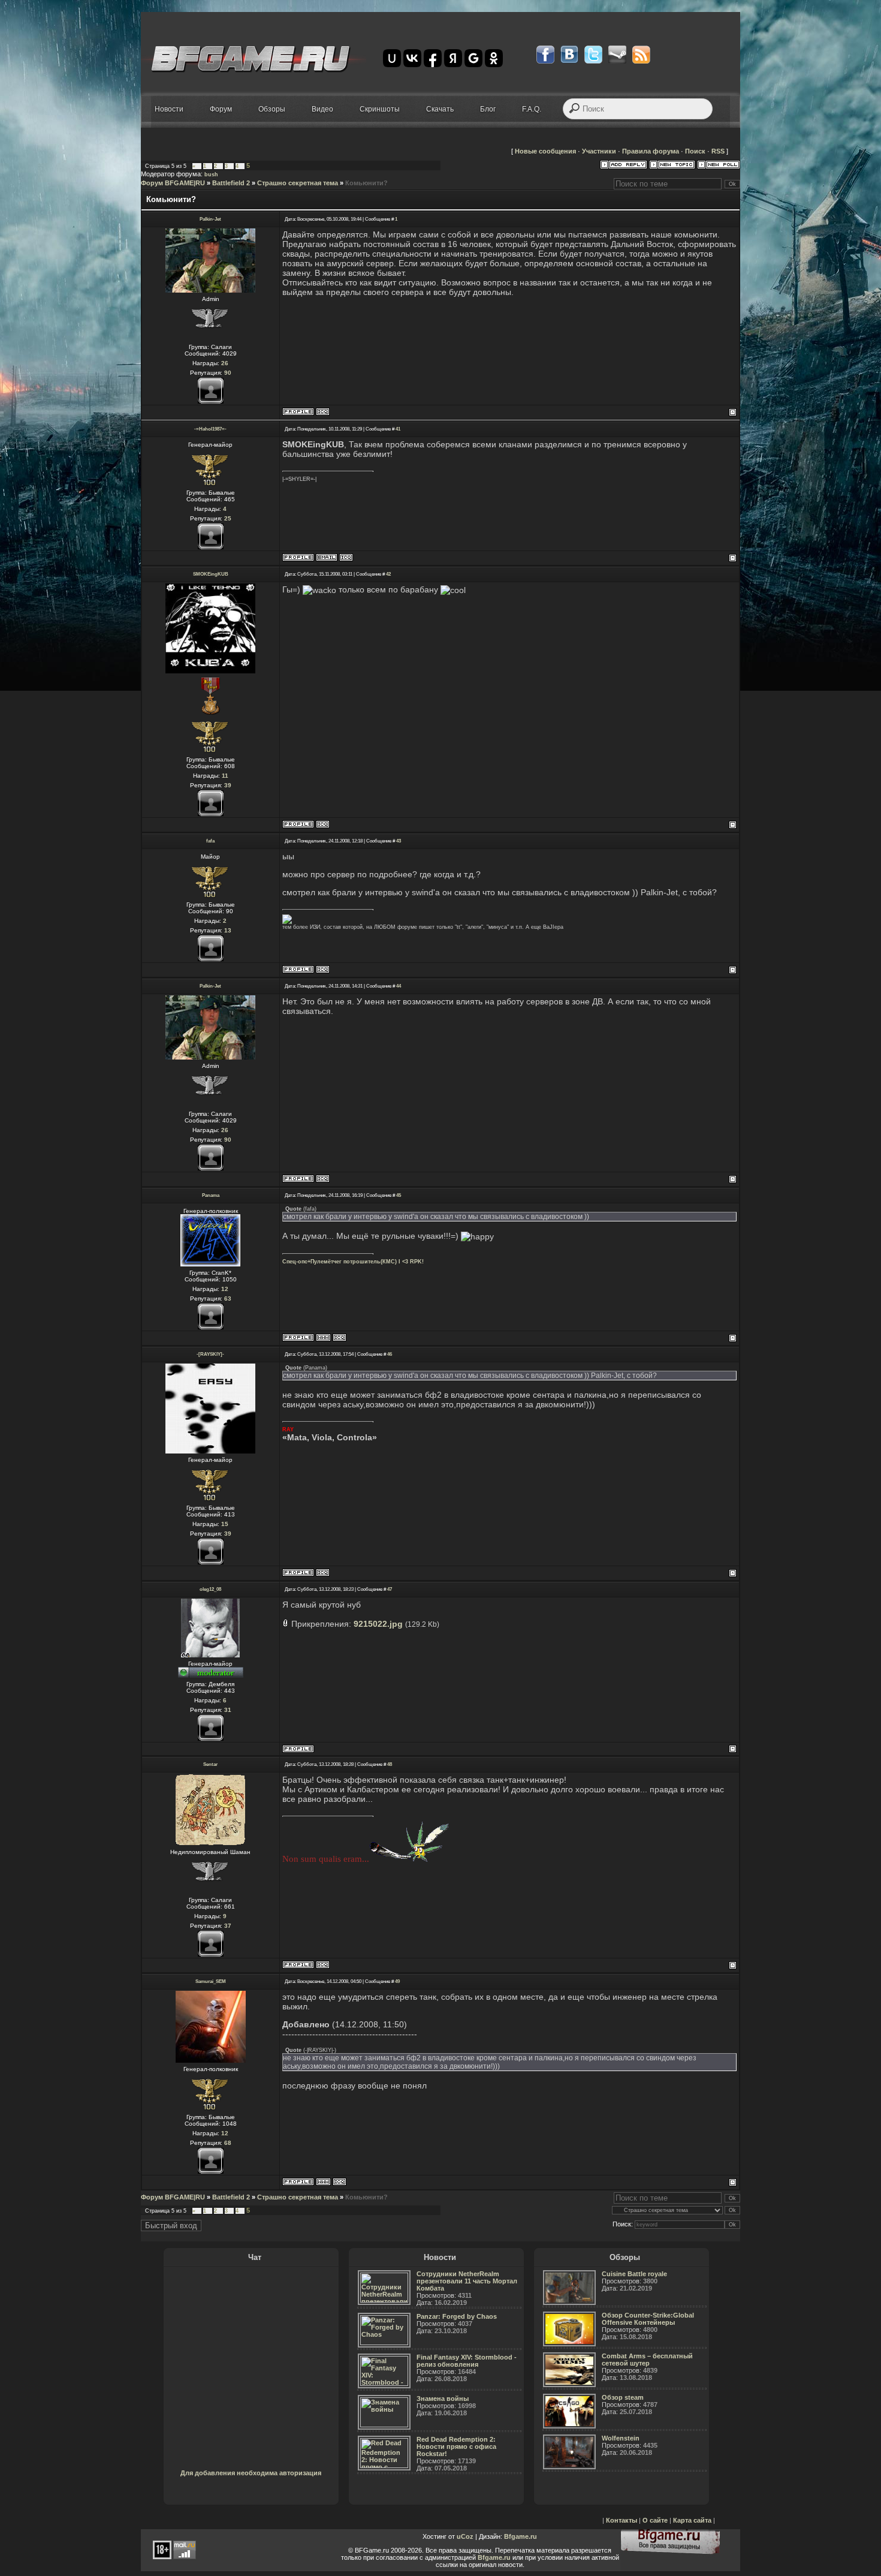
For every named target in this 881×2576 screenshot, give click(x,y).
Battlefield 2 (231, 183)
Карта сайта (692, 2520)
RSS (718, 151)
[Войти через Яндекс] (453, 58)
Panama (211, 1195)
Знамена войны (443, 2399)
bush (211, 174)
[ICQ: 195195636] (323, 969)
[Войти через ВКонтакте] (412, 58)
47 (390, 1589)
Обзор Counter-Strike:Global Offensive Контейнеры (648, 2319)
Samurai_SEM (211, 1981)
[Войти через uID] (392, 58)
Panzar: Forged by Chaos (457, 2316)
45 (399, 1195)
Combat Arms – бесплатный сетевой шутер (647, 2360)
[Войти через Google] (473, 58)
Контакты (621, 2520)
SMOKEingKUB (211, 574)
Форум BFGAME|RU (173, 183)
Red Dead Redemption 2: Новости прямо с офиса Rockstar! (456, 2446)
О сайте (655, 2520)
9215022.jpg (378, 1624)
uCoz (465, 2536)
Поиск (695, 151)
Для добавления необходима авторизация (251, 2473)
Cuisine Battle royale (634, 2274)
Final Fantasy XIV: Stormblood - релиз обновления (467, 2361)
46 (390, 1354)
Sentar (210, 1764)
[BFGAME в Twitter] (593, 55)
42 (388, 574)
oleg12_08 (210, 1589)
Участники (599, 151)
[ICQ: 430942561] (323, 1573)
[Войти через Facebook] (433, 58)
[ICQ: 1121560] (323, 412)
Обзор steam (623, 2397)
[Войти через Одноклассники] (494, 58)
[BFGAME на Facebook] (545, 55)
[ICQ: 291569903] (323, 1965)
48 (390, 1764)
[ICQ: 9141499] (323, 824)
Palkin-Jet (210, 219)
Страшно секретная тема (298, 183)
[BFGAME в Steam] (617, 55)
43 (399, 841)
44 (399, 986)
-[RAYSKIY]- (210, 1354)
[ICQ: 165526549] (340, 2182)
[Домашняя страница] (323, 1337)
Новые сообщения (545, 151)
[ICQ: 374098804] (346, 557)
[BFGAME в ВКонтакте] (569, 55)
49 (397, 1981)
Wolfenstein (621, 2438)
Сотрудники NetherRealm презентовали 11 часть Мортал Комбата (467, 2281)
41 (398, 429)
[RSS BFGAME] (641, 55)
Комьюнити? (366, 183)
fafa (210, 841)
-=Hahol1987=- (210, 429)
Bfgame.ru (521, 2536)
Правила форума (651, 151)
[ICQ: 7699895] (340, 1337)
